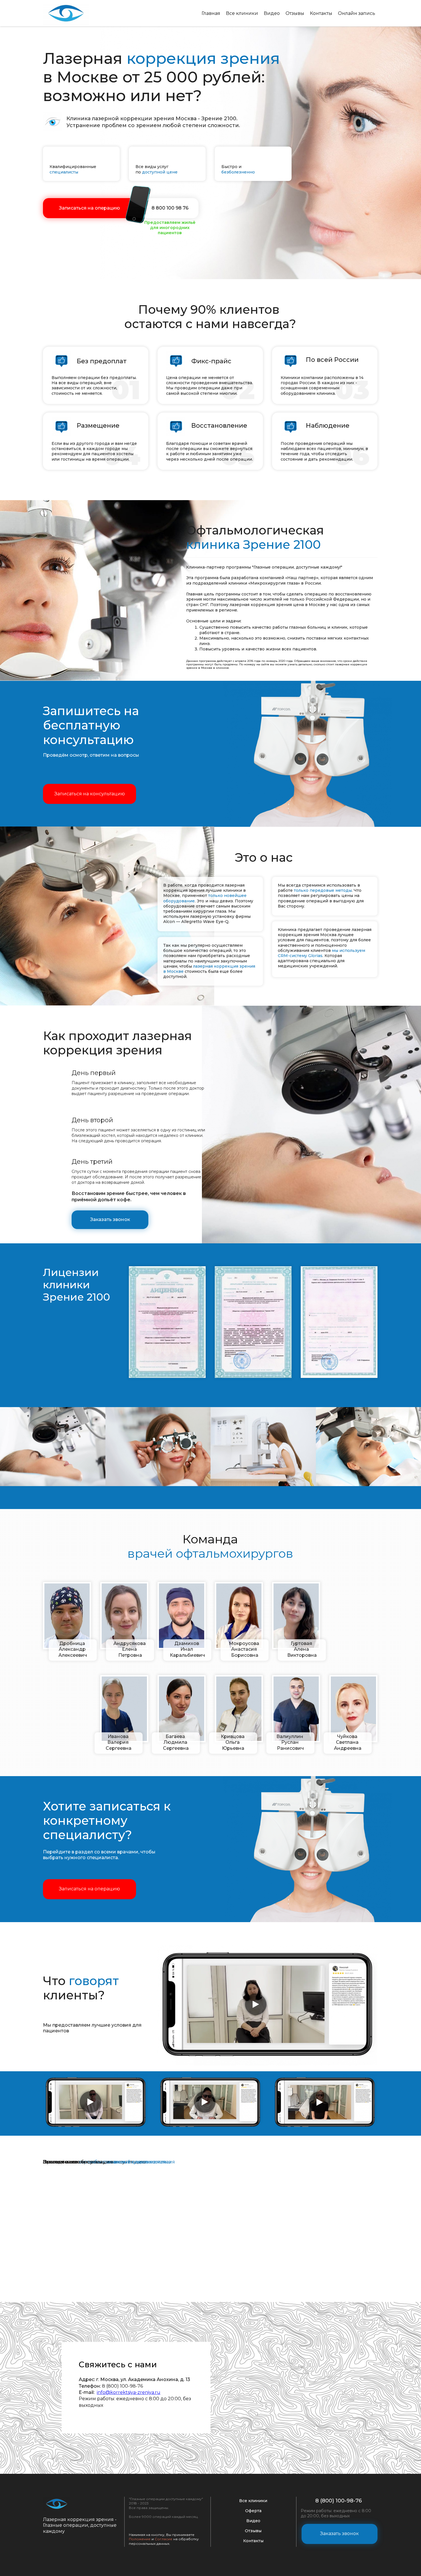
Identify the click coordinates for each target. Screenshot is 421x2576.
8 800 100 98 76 (170, 208)
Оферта (253, 2511)
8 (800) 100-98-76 (339, 2501)
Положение (140, 2539)
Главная (211, 13)
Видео (272, 13)
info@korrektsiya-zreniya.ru (129, 2392)
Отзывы (295, 13)
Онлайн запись (357, 13)
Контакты (321, 13)
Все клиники (242, 13)
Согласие (164, 2539)
